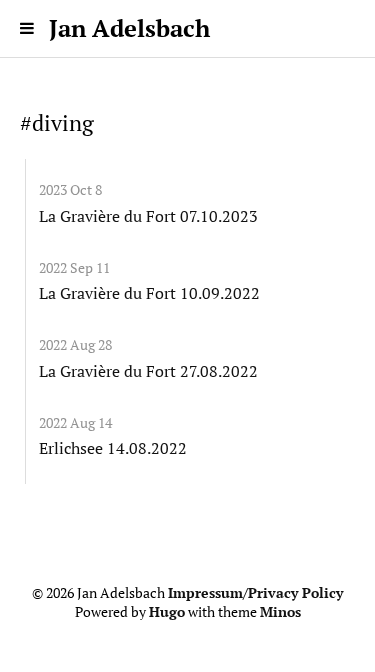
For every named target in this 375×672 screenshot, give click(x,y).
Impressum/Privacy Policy (255, 593)
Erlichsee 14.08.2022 (113, 448)
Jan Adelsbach (129, 28)
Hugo (167, 612)
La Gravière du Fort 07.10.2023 (148, 216)
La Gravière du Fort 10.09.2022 (149, 293)
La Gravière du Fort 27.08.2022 (148, 371)
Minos (280, 612)
